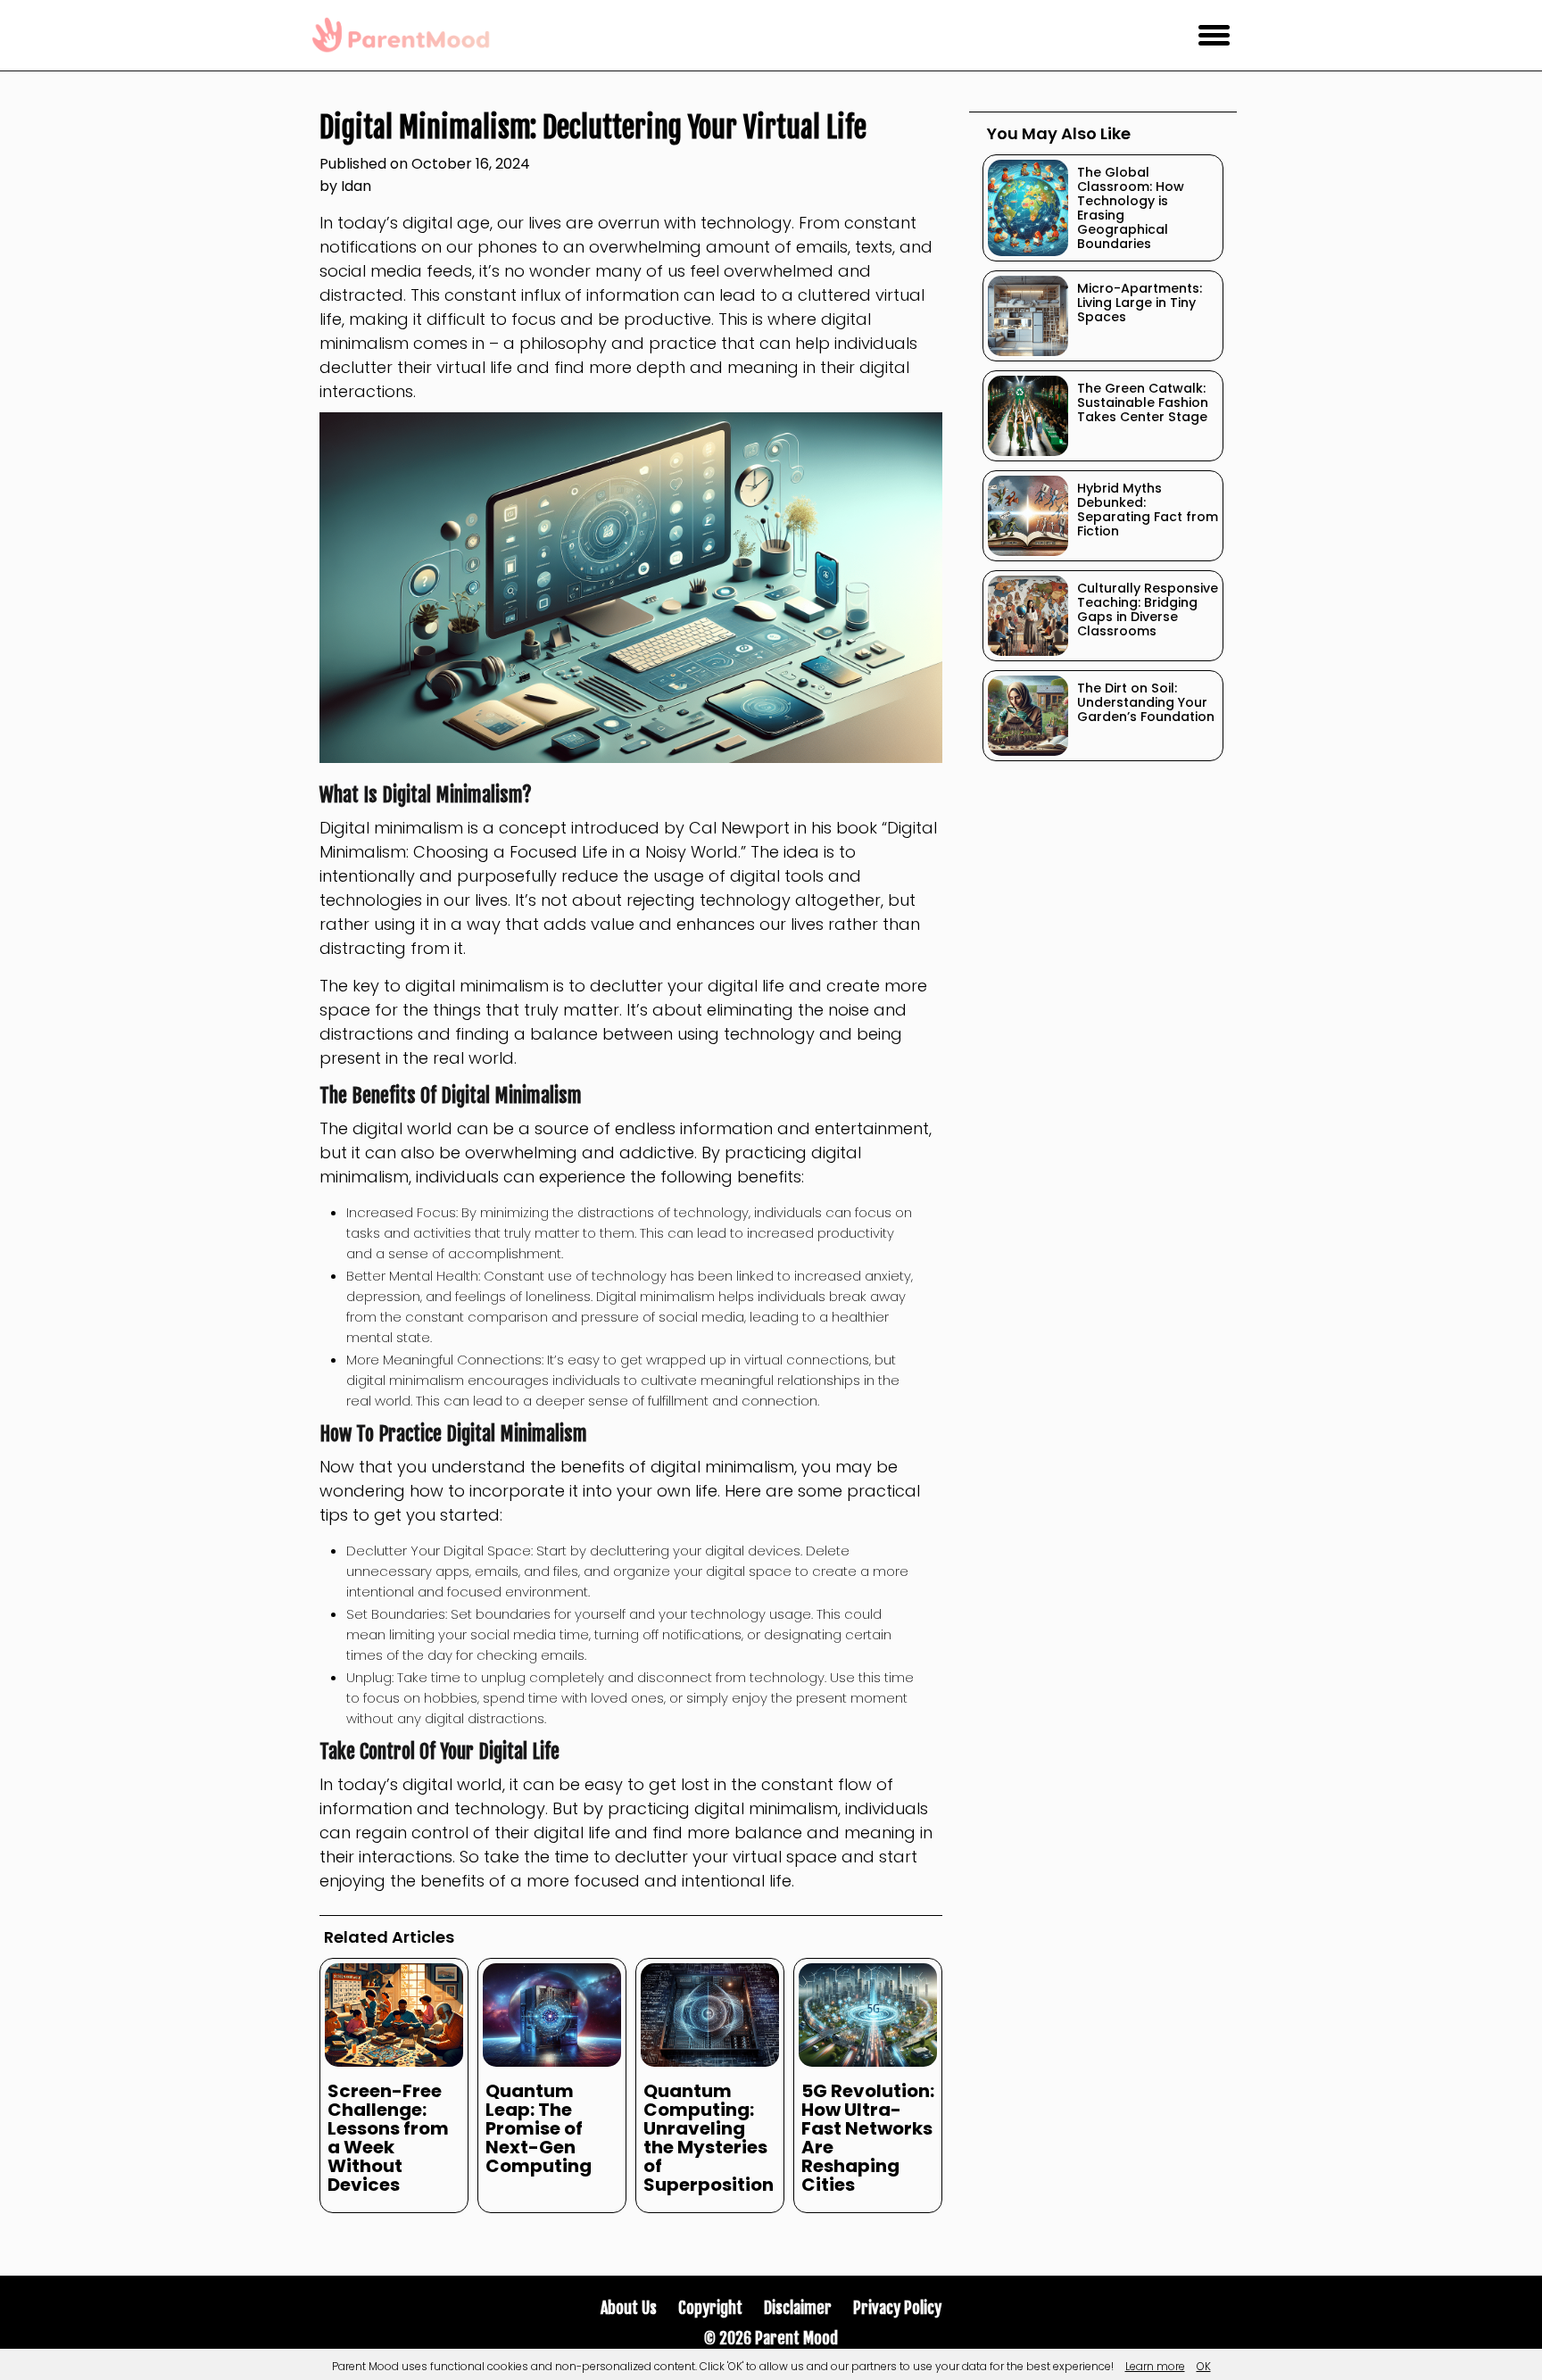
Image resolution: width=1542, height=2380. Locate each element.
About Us (629, 2308)
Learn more (1155, 2366)
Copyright (710, 2308)
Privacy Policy (897, 2308)
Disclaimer (798, 2308)
